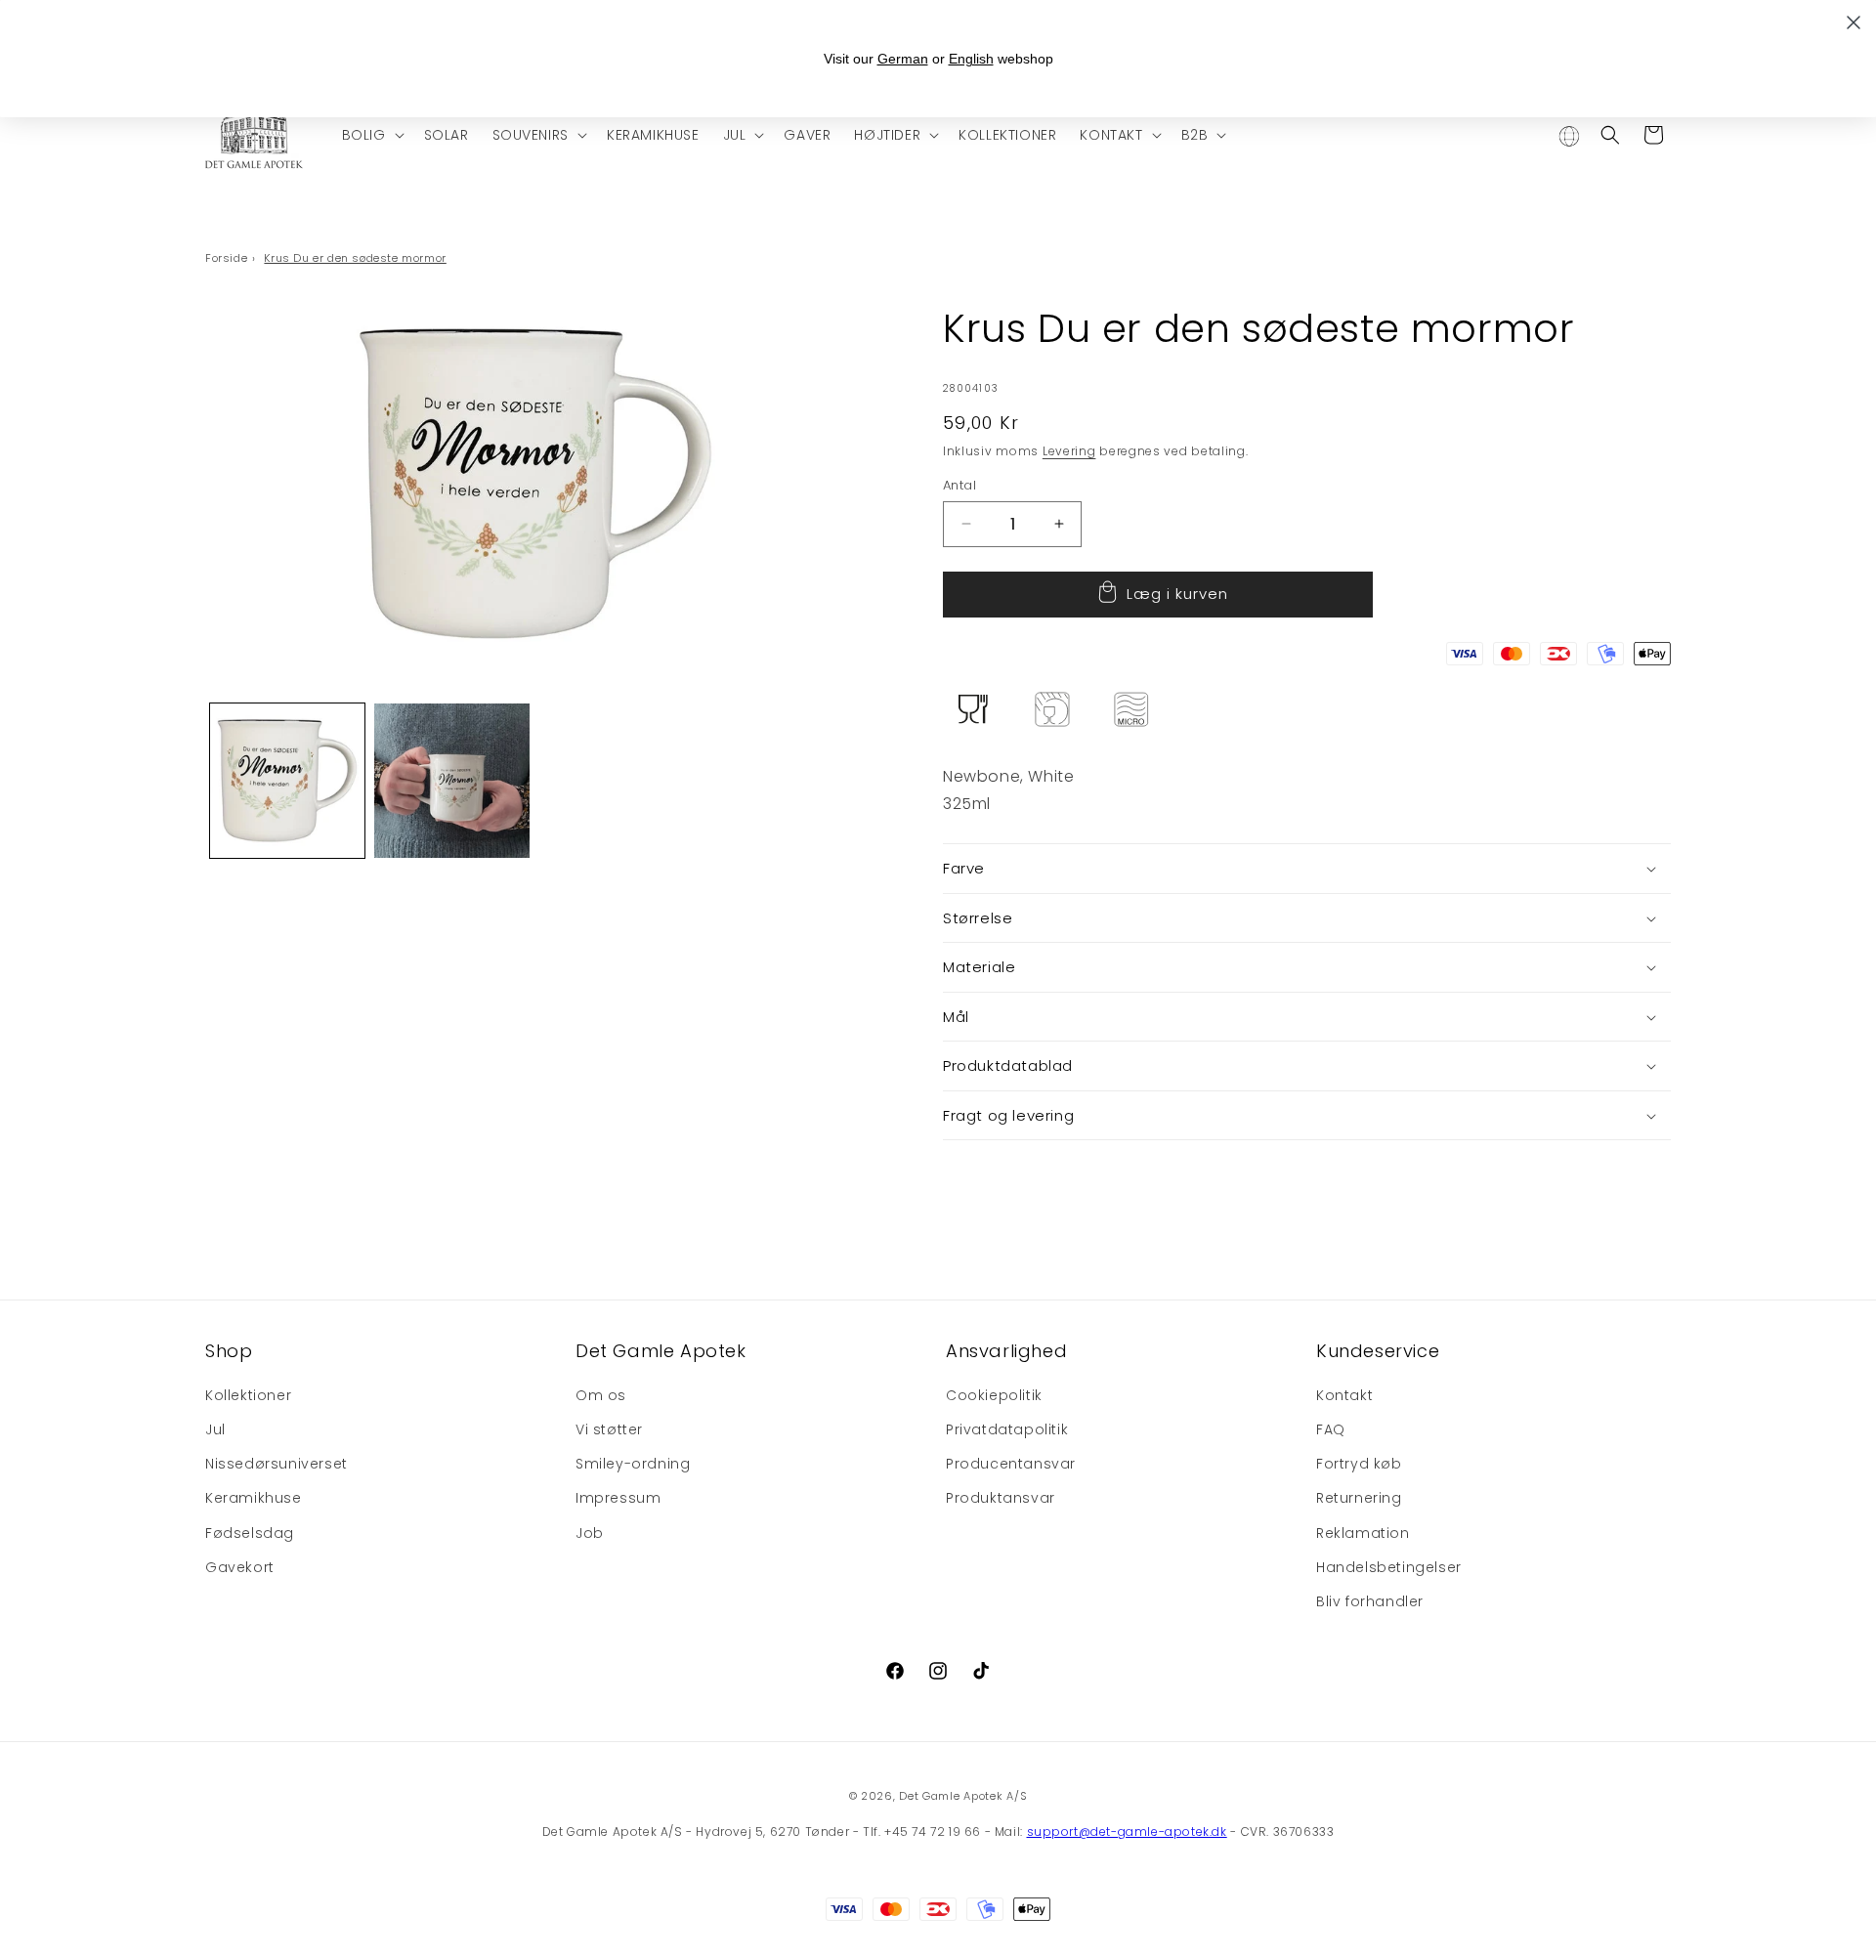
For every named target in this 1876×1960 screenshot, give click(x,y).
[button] (371, 135)
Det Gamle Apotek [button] (661, 1351)
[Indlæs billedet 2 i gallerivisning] (451, 781)
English (971, 59)
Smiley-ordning (633, 1465)
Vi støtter (609, 1430)
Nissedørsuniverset (277, 1465)
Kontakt (1344, 1396)
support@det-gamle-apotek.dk (1127, 1832)
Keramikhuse (254, 1499)
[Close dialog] (1854, 22)
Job (590, 1533)
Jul (215, 1430)
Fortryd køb (1359, 1465)
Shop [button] (229, 1351)
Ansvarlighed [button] (1006, 1351)
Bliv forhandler (1370, 1602)
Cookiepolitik (994, 1396)
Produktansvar (1001, 1499)
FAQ (1331, 1430)
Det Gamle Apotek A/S (963, 1796)
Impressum (618, 1499)
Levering (1069, 451)
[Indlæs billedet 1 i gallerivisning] (287, 781)
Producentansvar (1011, 1465)
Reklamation (1363, 1533)
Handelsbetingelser (1389, 1568)
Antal (959, 485)
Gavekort (240, 1568)
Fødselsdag (250, 1533)
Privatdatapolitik (1007, 1430)
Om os (601, 1396)
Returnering (1359, 1499)
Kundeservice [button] (1378, 1351)
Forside (226, 258)
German (903, 59)
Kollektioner (248, 1396)
